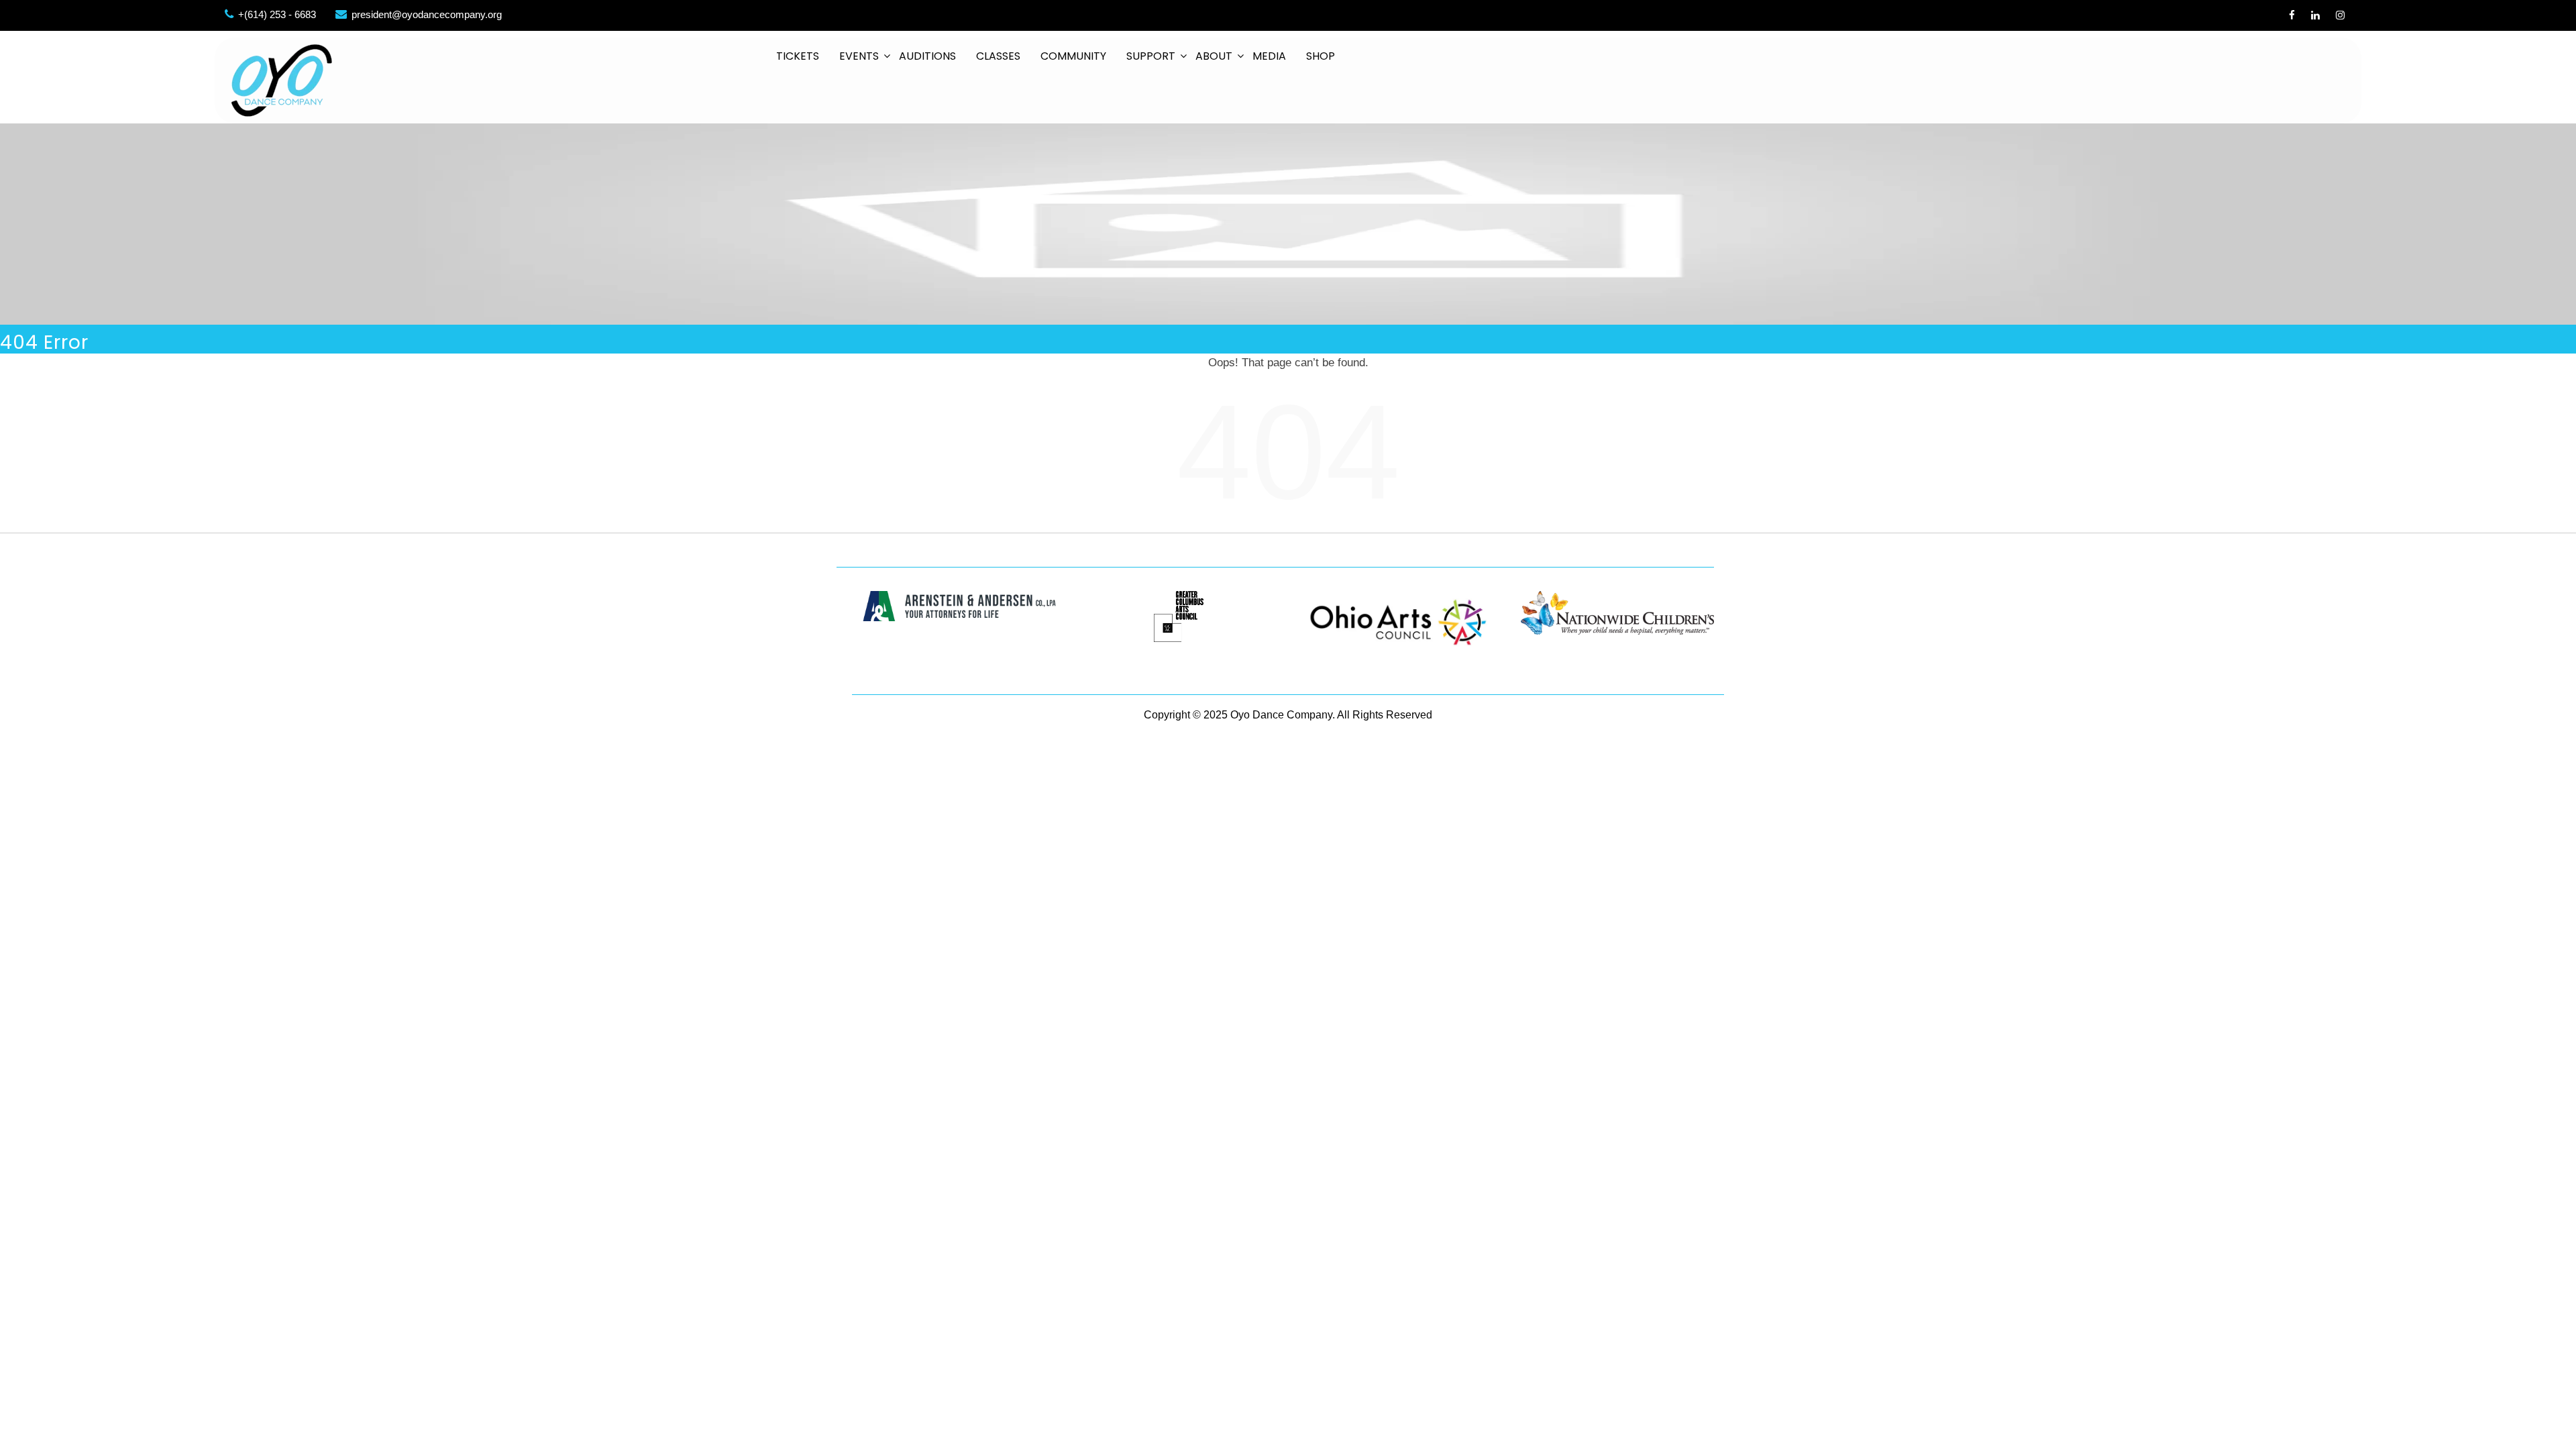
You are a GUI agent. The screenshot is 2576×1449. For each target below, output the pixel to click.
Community (1073, 56)
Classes (998, 56)
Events (859, 56)
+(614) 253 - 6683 (277, 14)
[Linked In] (2315, 15)
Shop (1321, 56)
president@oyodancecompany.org (427, 14)
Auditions (927, 56)
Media (1269, 56)
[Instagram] (2340, 15)
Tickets (798, 56)
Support (1151, 56)
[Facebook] (2292, 15)
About (1214, 56)
